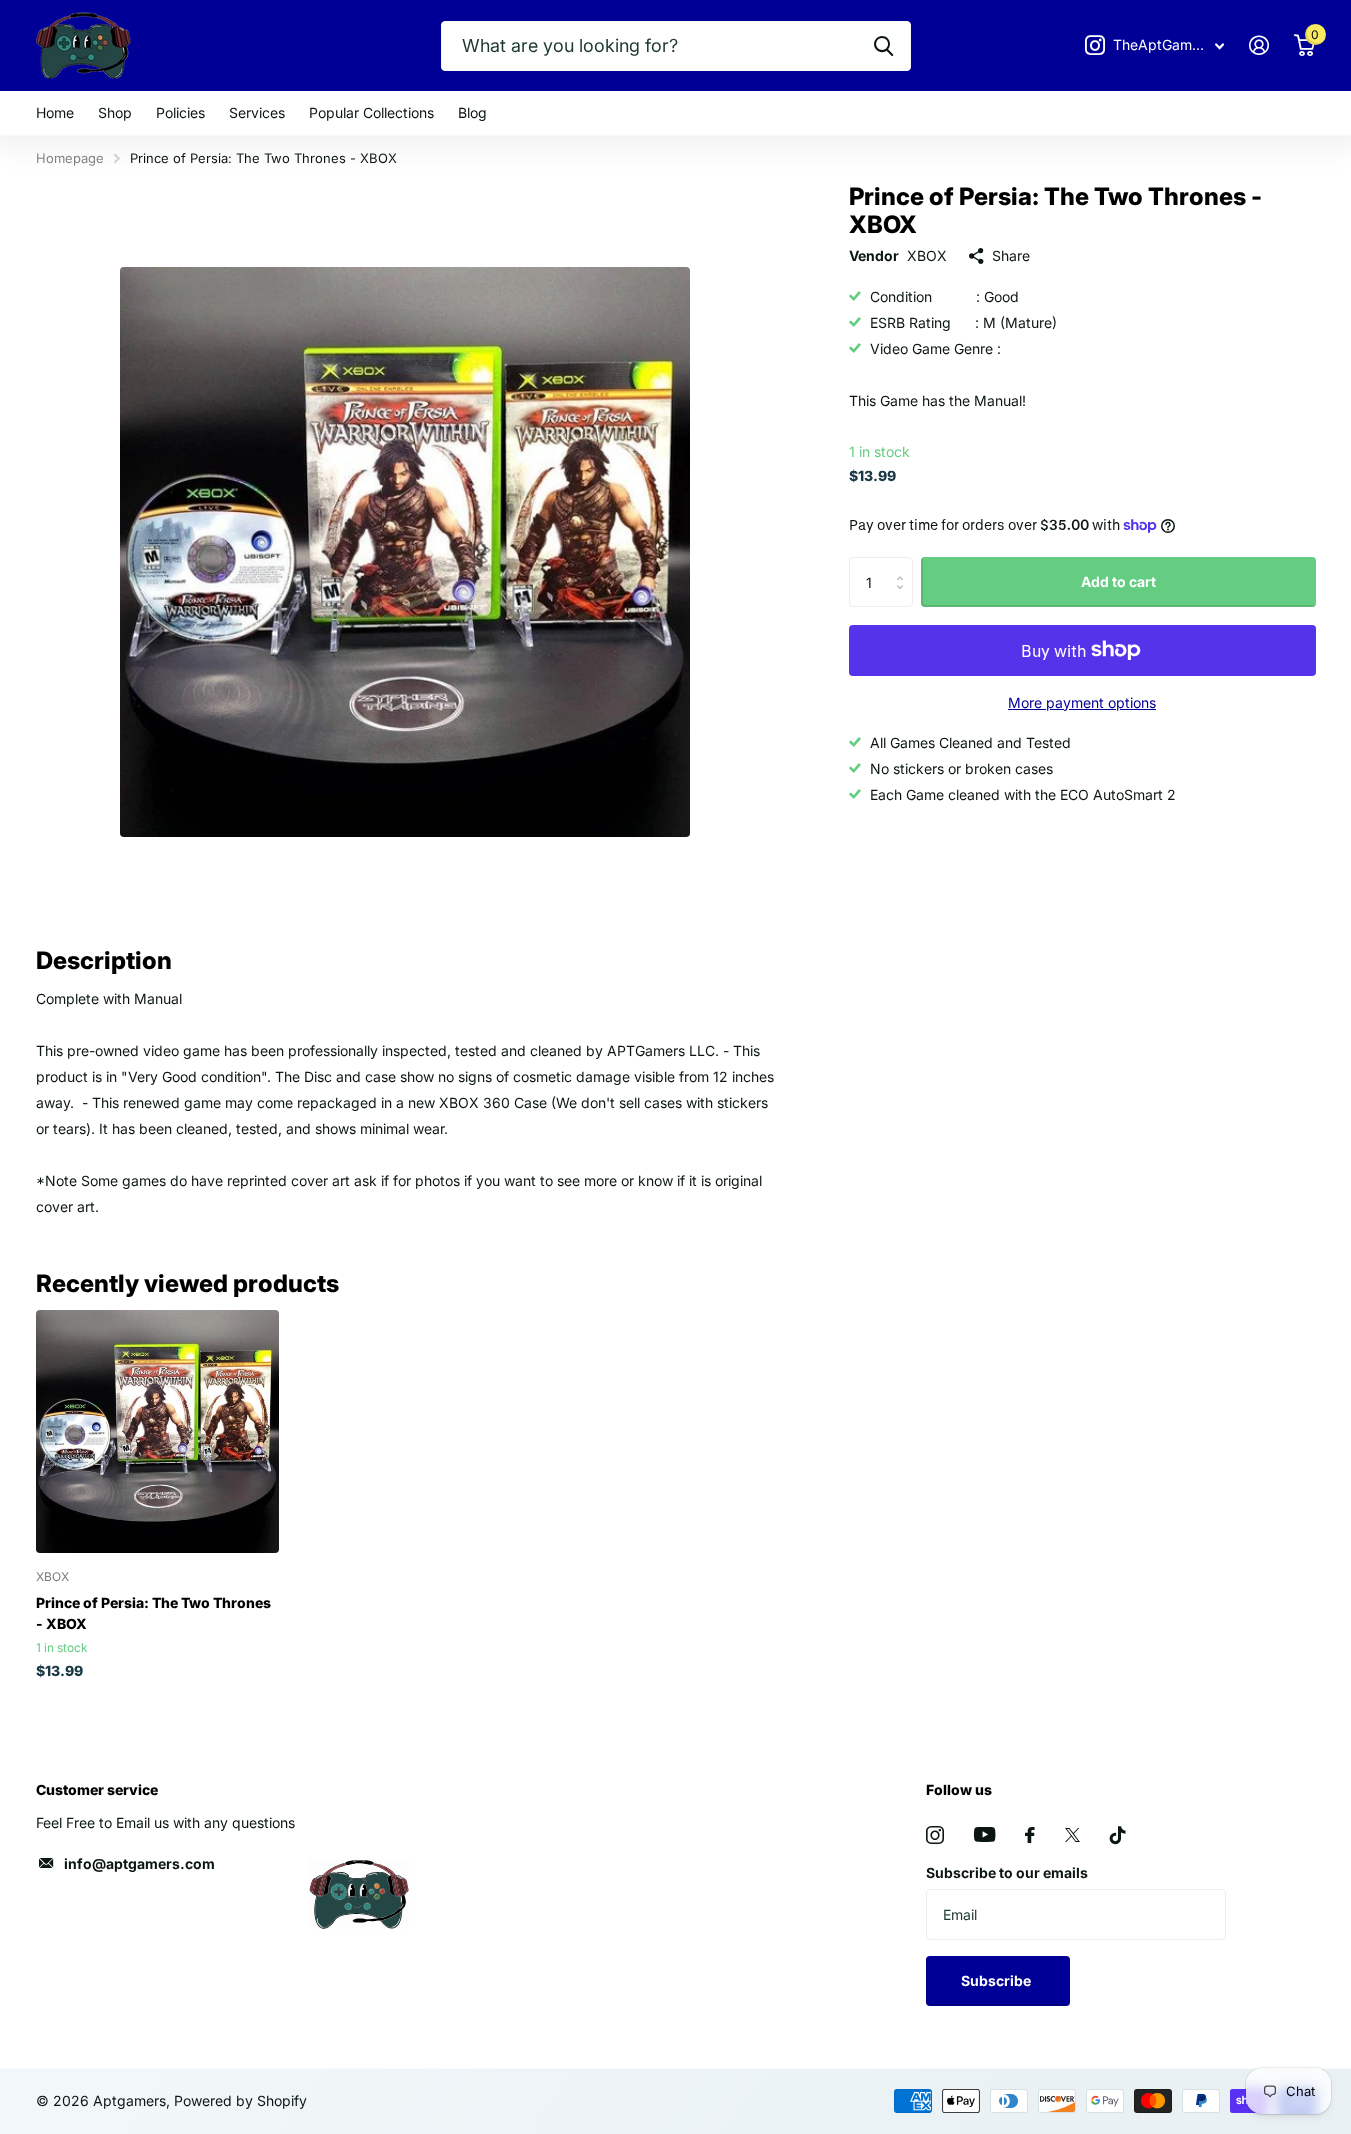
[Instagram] (935, 1835)
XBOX (927, 255)
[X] (1072, 1835)
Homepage (70, 158)
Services (257, 112)
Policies (180, 112)
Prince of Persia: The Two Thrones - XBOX (153, 1613)
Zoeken (883, 46)
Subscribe (997, 1980)
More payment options (1082, 702)
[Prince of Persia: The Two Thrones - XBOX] (157, 1431)
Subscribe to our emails (1007, 1872)
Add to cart (1118, 581)
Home (55, 112)
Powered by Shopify (240, 2100)
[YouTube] (984, 1834)
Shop (115, 112)
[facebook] (1030, 1835)
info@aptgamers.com (139, 1863)
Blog (472, 112)
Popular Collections (371, 112)
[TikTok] (1118, 1835)
